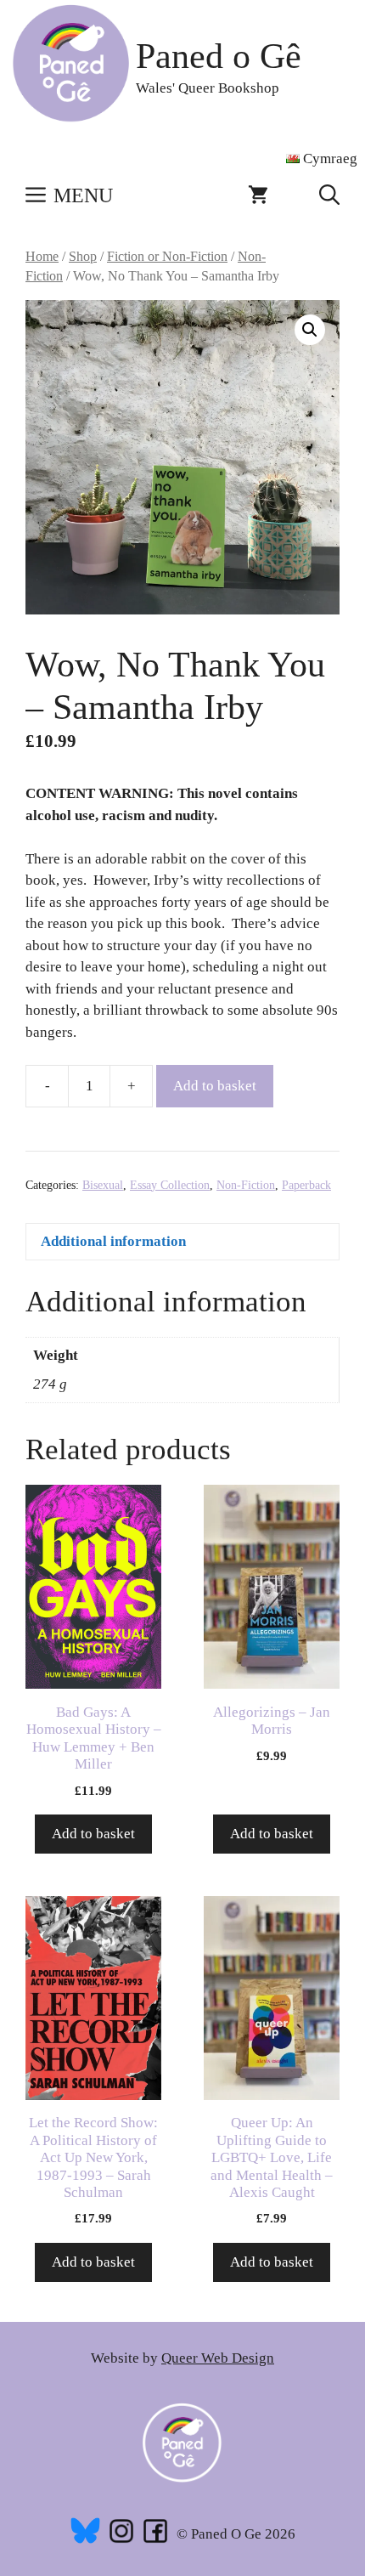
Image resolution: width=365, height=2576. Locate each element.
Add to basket (215, 1086)
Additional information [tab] (113, 1241)
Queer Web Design (218, 2358)
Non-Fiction (246, 1185)
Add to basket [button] (93, 1834)
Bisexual (103, 1185)
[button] (329, 195)
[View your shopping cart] (258, 195)
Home (42, 256)
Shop (83, 256)
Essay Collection (170, 1185)
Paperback (306, 1185)
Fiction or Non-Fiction (167, 256)
